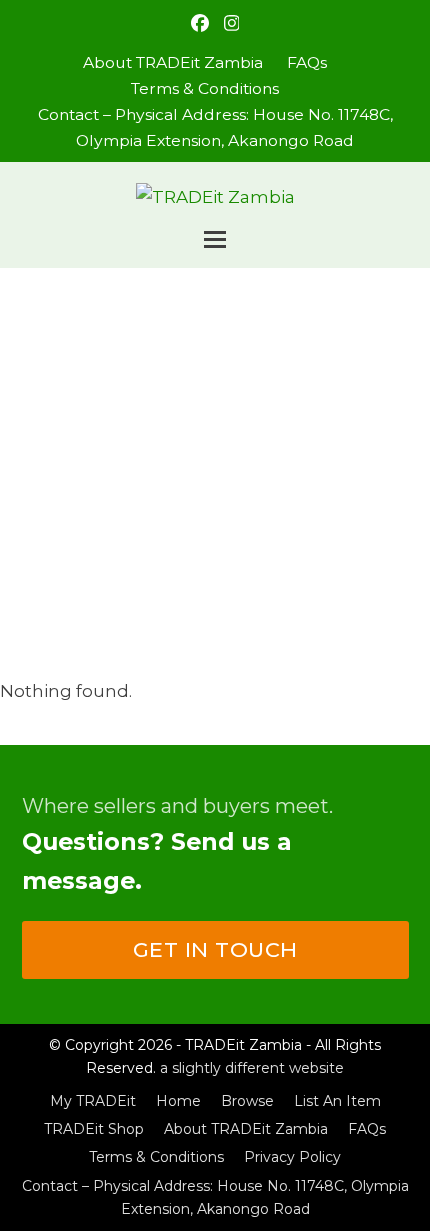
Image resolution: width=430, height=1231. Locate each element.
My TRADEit (93, 1101)
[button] (215, 239)
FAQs (367, 1129)
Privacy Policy (292, 1157)
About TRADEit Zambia (246, 1129)
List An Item (337, 1101)
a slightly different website (252, 1068)
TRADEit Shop (94, 1129)
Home (178, 1101)
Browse (247, 1101)
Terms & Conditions (156, 1157)
